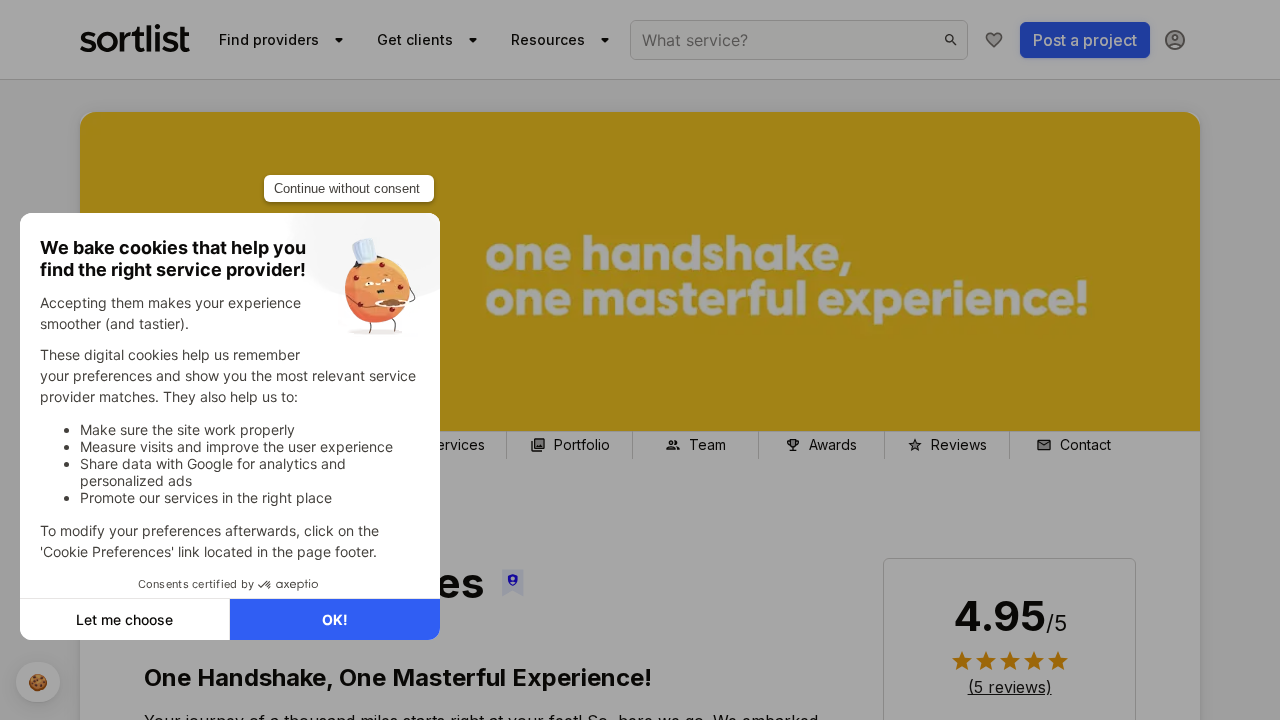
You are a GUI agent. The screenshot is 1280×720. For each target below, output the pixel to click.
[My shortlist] (994, 40)
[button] (1010, 687)
